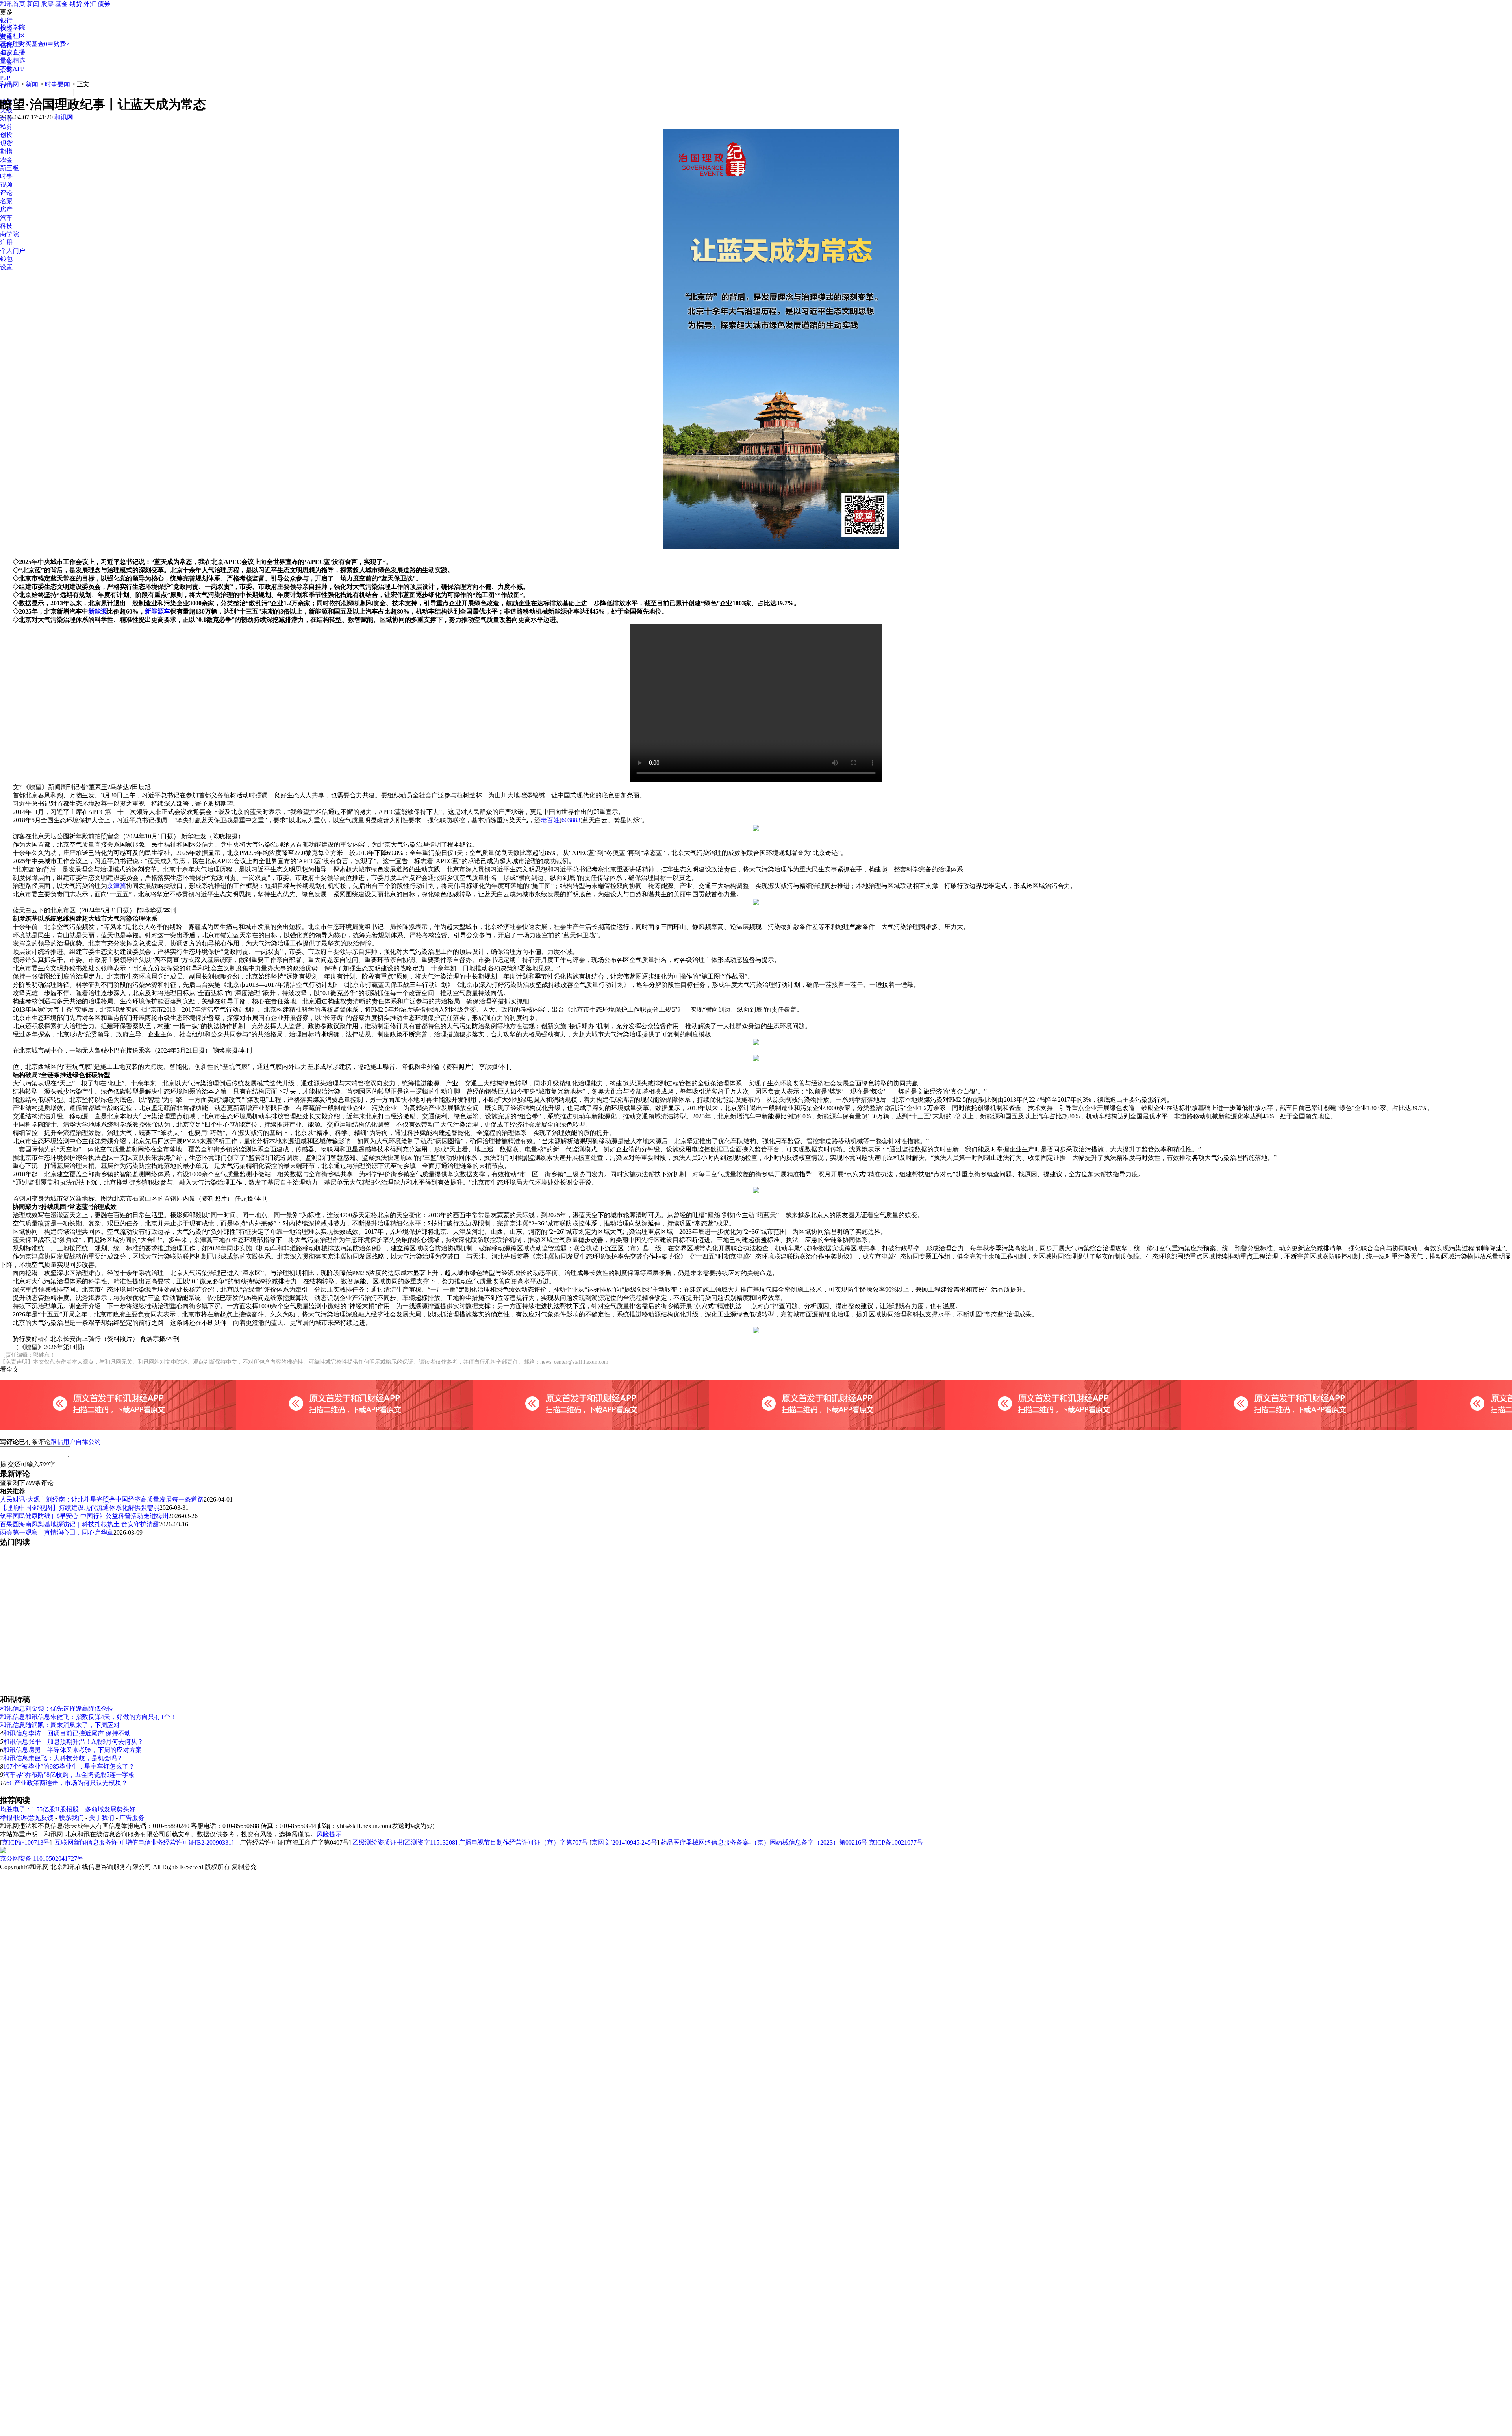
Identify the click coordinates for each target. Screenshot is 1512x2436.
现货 (6, 143)
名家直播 (13, 52)
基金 (61, 4)
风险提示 (329, 1834)
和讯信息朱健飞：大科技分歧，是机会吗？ (63, 1758)
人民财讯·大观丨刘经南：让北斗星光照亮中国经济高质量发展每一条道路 (102, 1499)
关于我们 (102, 1818)
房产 (6, 209)
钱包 (6, 259)
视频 (6, 184)
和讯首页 (13, 4)
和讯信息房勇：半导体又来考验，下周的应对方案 (72, 1750)
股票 (47, 4)
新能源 (98, 611)
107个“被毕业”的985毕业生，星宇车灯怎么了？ (69, 1766)
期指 (6, 151)
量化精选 (13, 60)
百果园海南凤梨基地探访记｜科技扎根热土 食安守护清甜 (80, 1524)
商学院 (9, 234)
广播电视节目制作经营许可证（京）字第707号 (523, 1842)
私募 (6, 127)
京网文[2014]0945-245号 (624, 1842)
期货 (76, 4)
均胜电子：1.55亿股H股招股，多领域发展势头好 (68, 1809)
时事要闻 (57, 84)
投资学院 (13, 27)
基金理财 (13, 44)
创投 (6, 135)
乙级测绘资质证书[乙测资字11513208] (405, 1842)
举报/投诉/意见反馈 (27, 1818)
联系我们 (71, 1818)
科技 (6, 226)
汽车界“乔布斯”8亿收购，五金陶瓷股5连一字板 (69, 1775)
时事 (6, 176)
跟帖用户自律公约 (76, 1442)
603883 (571, 820)
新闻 (33, 4)
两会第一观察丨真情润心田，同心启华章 (57, 1532)
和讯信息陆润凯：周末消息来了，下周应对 (60, 1725)
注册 (6, 242)
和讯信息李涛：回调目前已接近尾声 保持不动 (67, 1733)
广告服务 (132, 1818)
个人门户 (13, 251)
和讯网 (9, 84)
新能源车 (157, 611)
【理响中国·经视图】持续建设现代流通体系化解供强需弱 (80, 1508)
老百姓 (550, 820)
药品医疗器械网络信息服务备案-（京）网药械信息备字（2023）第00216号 (764, 1842)
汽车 (6, 218)
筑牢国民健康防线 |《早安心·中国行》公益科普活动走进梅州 (84, 1516)
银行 (6, 20)
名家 (6, 201)
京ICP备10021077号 (896, 1842)
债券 (104, 4)
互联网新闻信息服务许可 (89, 1842)
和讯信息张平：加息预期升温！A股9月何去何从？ (73, 1742)
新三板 (9, 168)
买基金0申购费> (47, 44)
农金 (6, 160)
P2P (5, 78)
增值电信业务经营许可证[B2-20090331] (180, 1842)
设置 (6, 267)
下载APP (12, 69)
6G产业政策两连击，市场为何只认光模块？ (67, 1783)
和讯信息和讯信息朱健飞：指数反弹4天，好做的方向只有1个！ (88, 1717)
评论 (6, 193)
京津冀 (117, 886)
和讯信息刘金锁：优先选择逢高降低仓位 (57, 1708)
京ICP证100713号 (26, 1842)
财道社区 (13, 36)
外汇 (90, 4)
